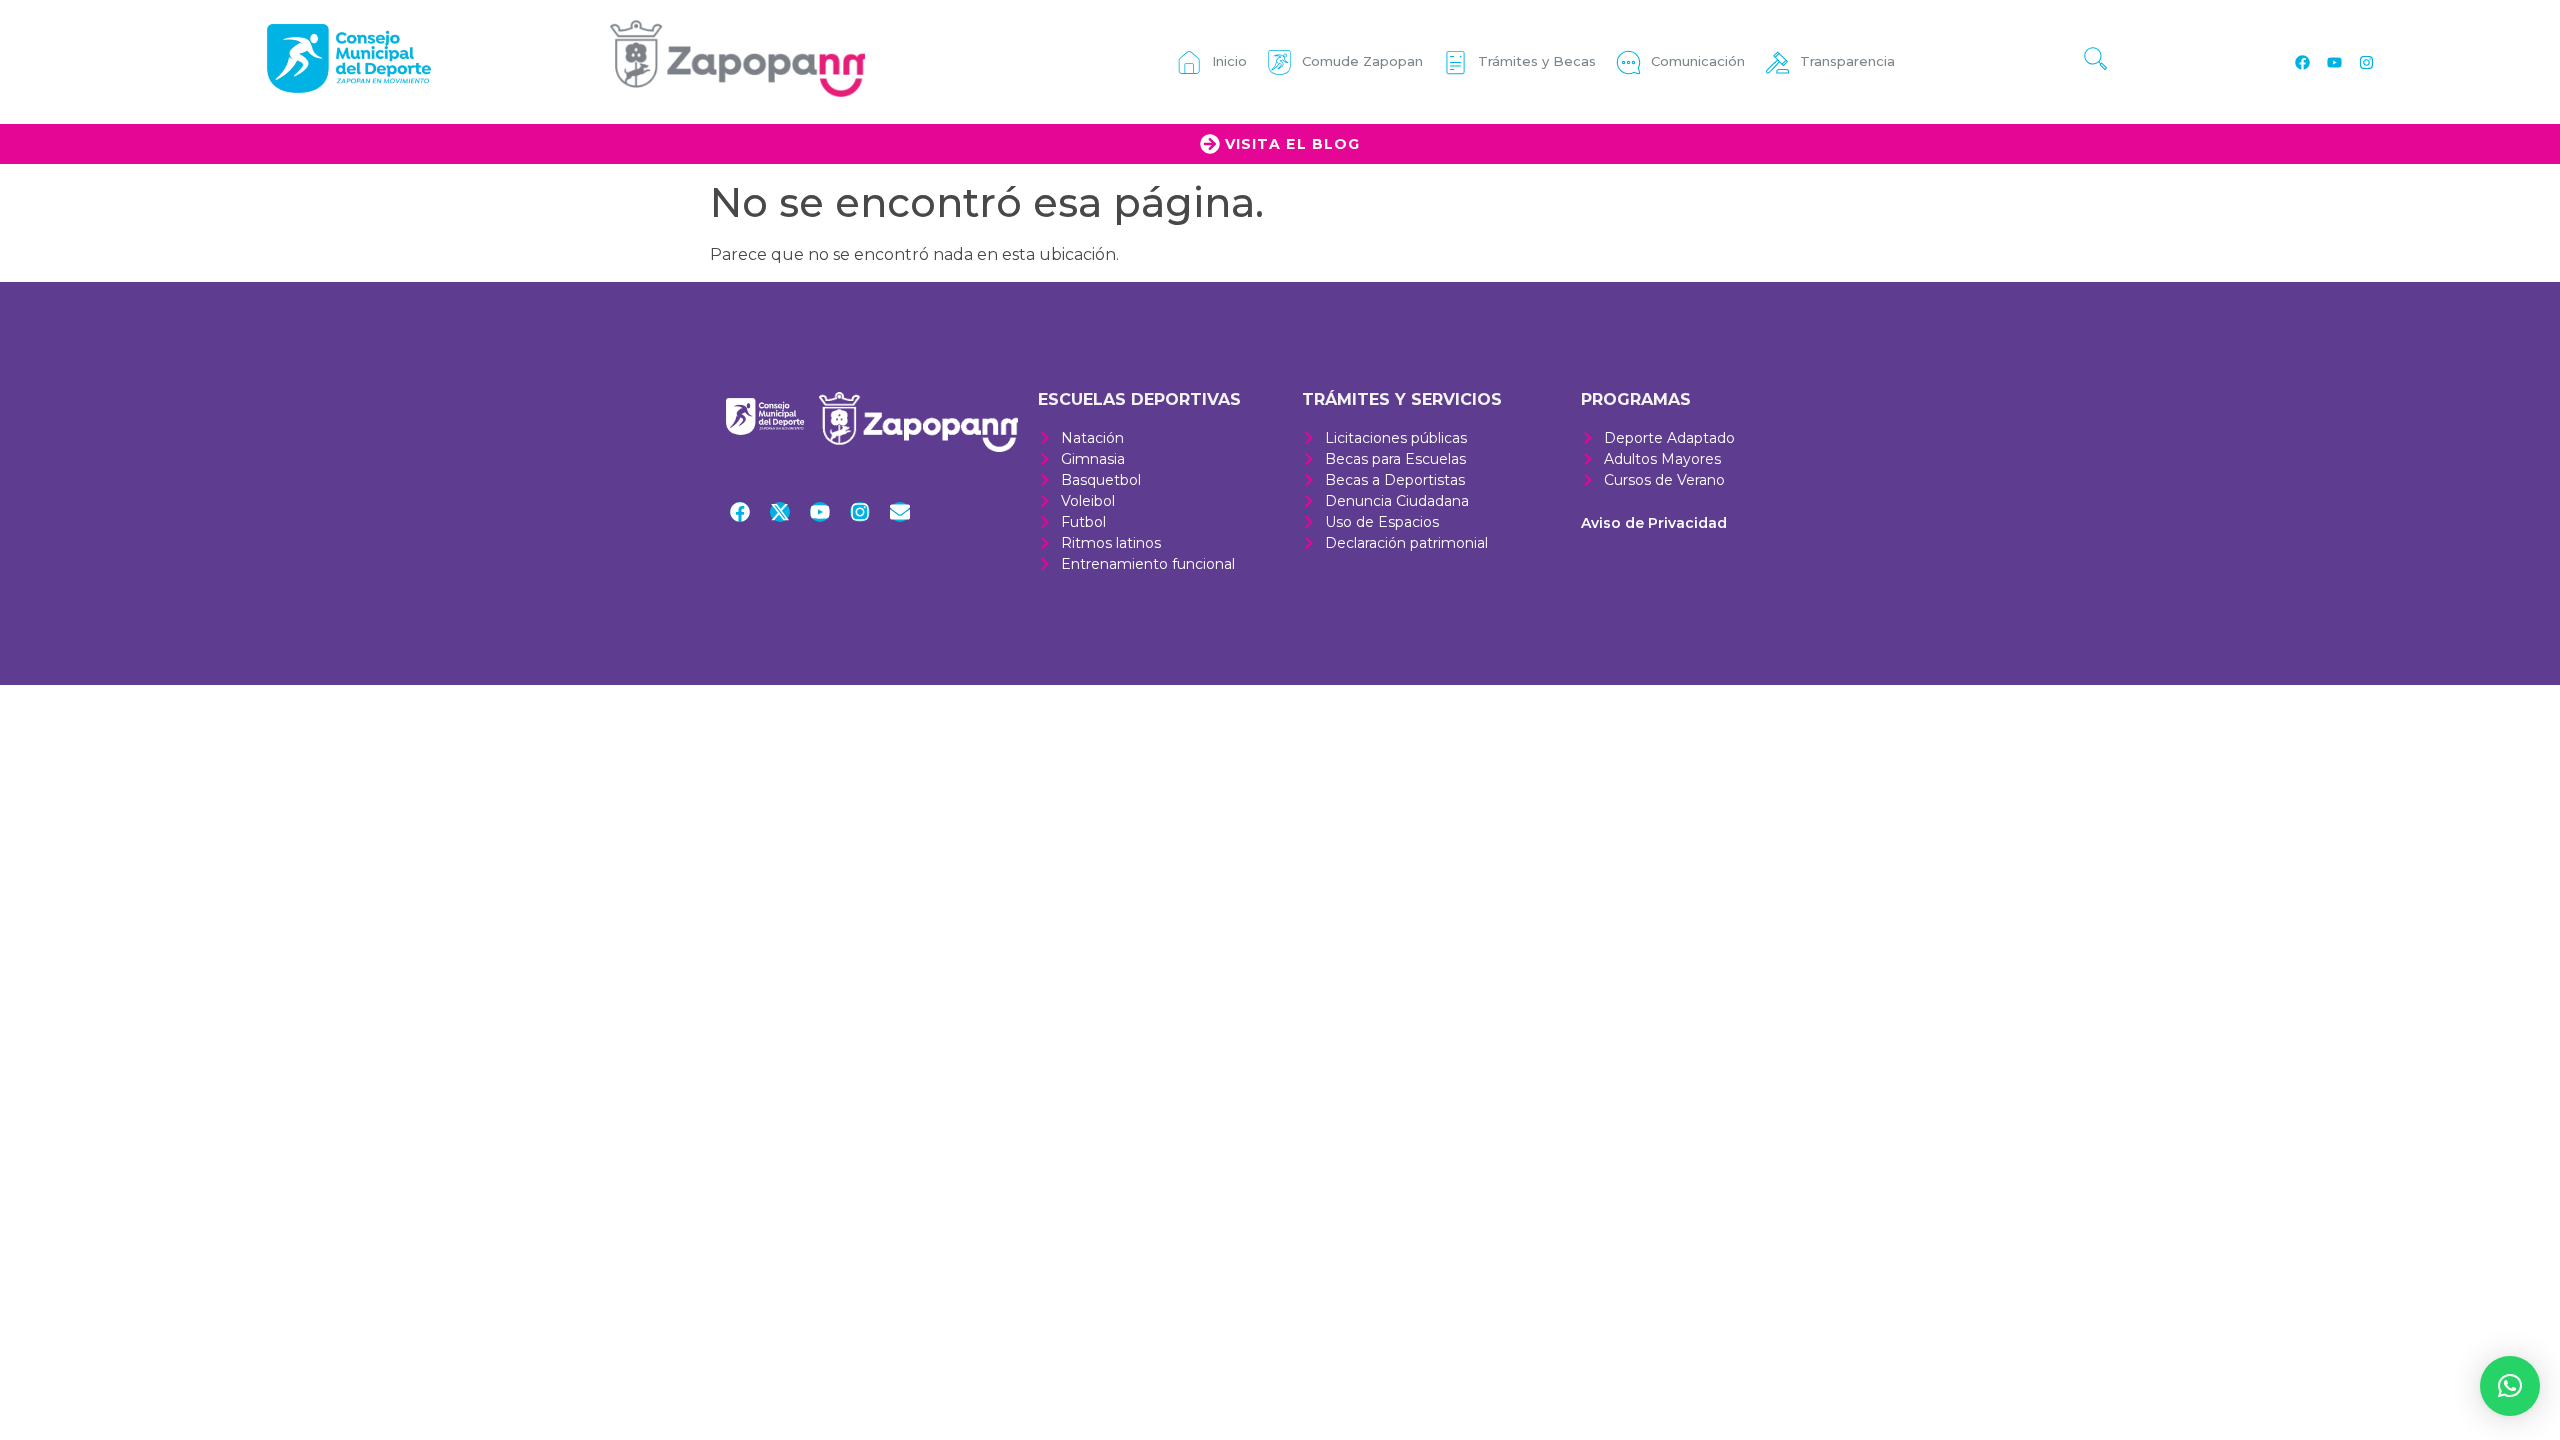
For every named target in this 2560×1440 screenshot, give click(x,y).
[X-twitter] (780, 512)
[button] (2510, 1386)
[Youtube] (2334, 62)
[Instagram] (2366, 62)
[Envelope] (900, 512)
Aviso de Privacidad (1654, 523)
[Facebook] (2302, 62)
